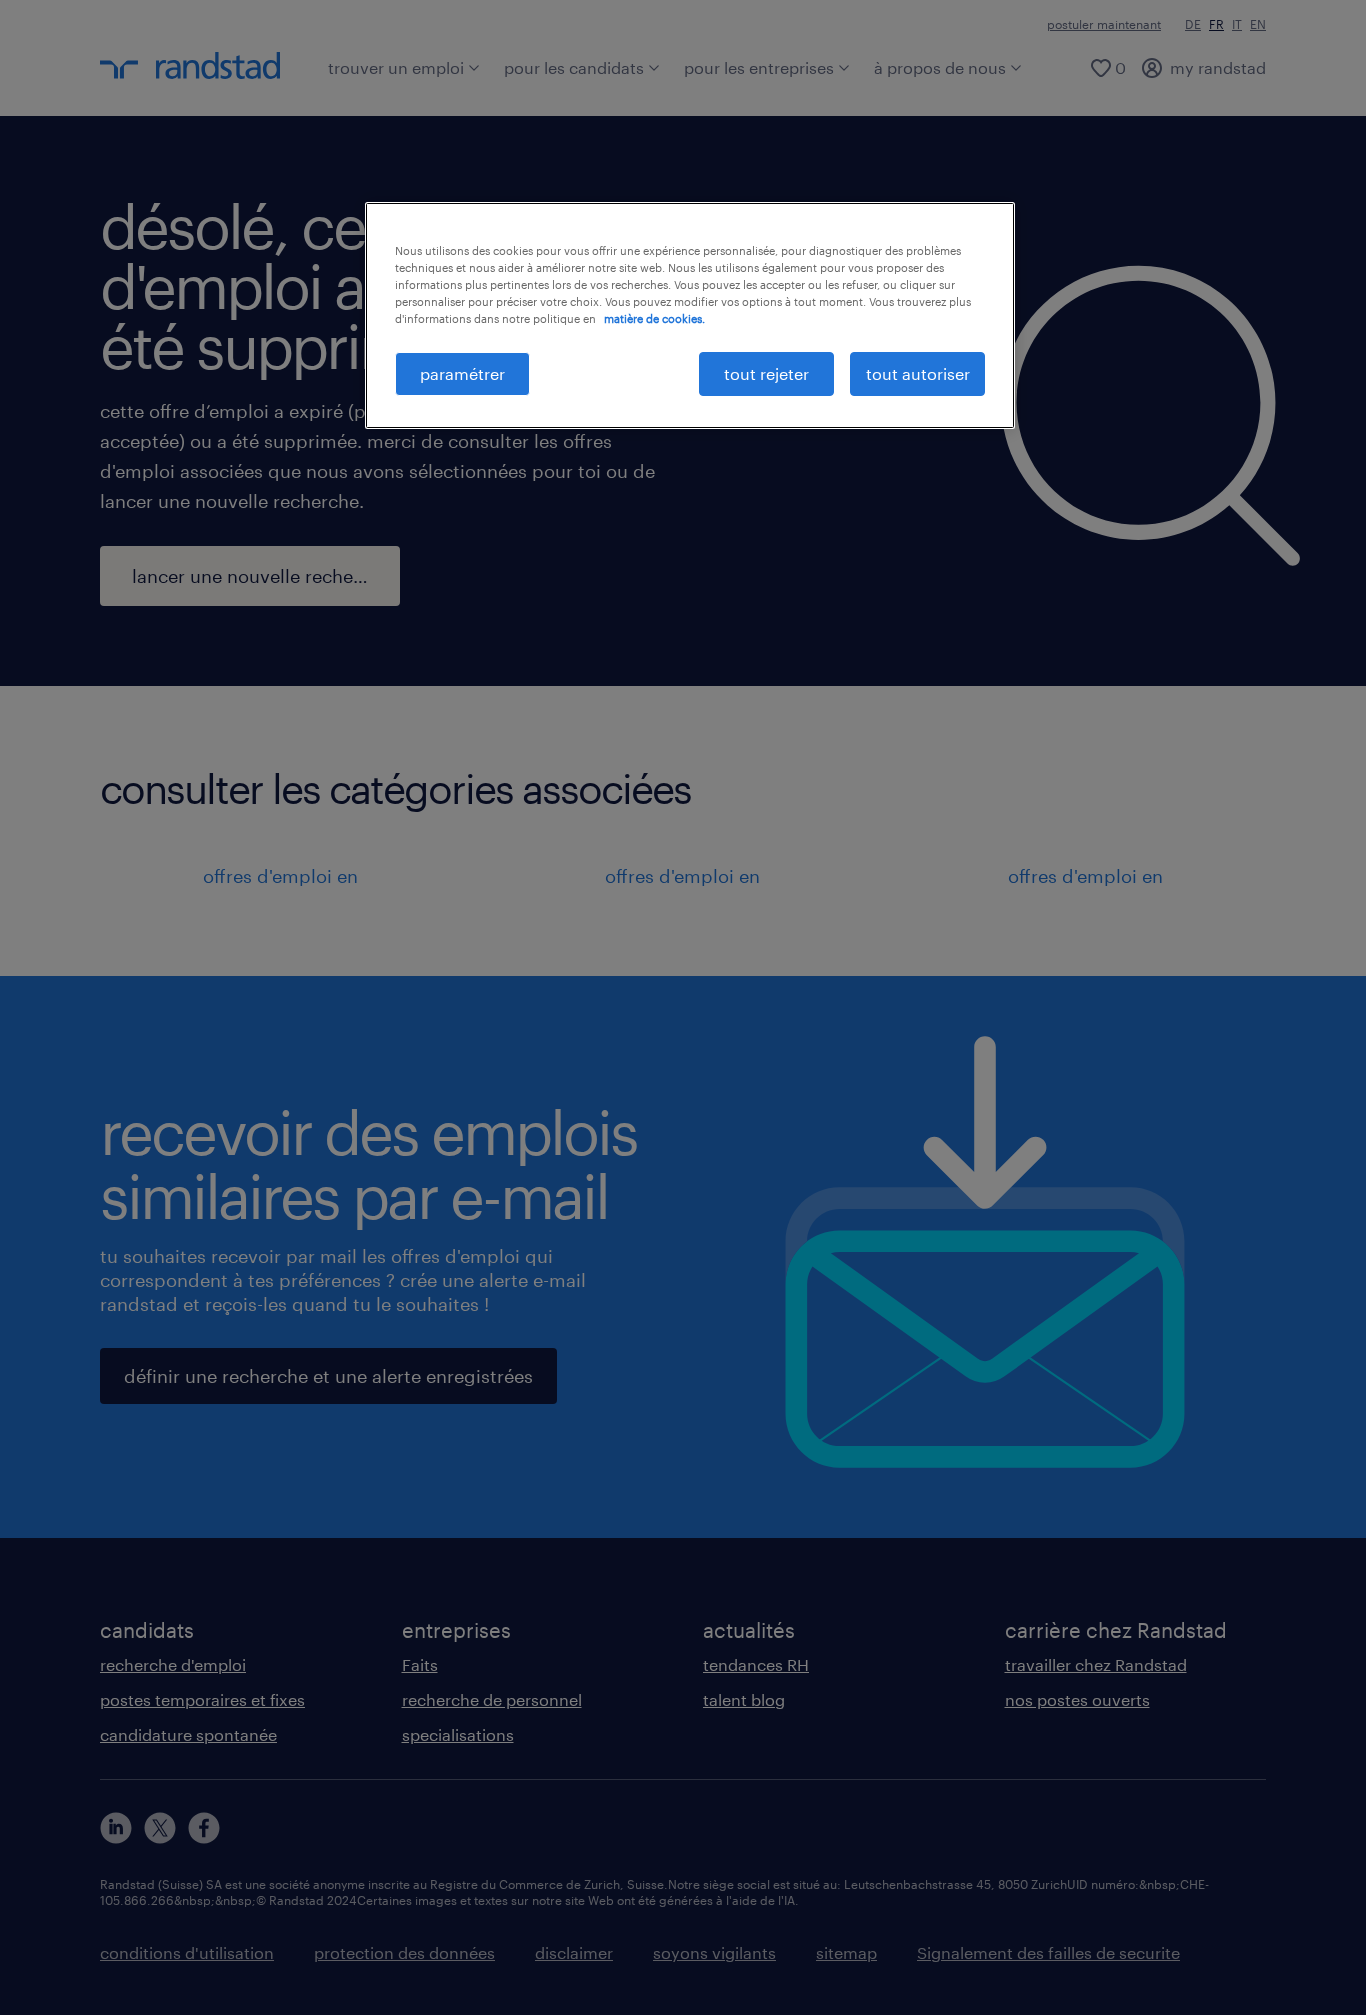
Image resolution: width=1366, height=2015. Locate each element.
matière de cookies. (654, 318)
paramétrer (462, 373)
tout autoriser (918, 373)
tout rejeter (766, 373)
